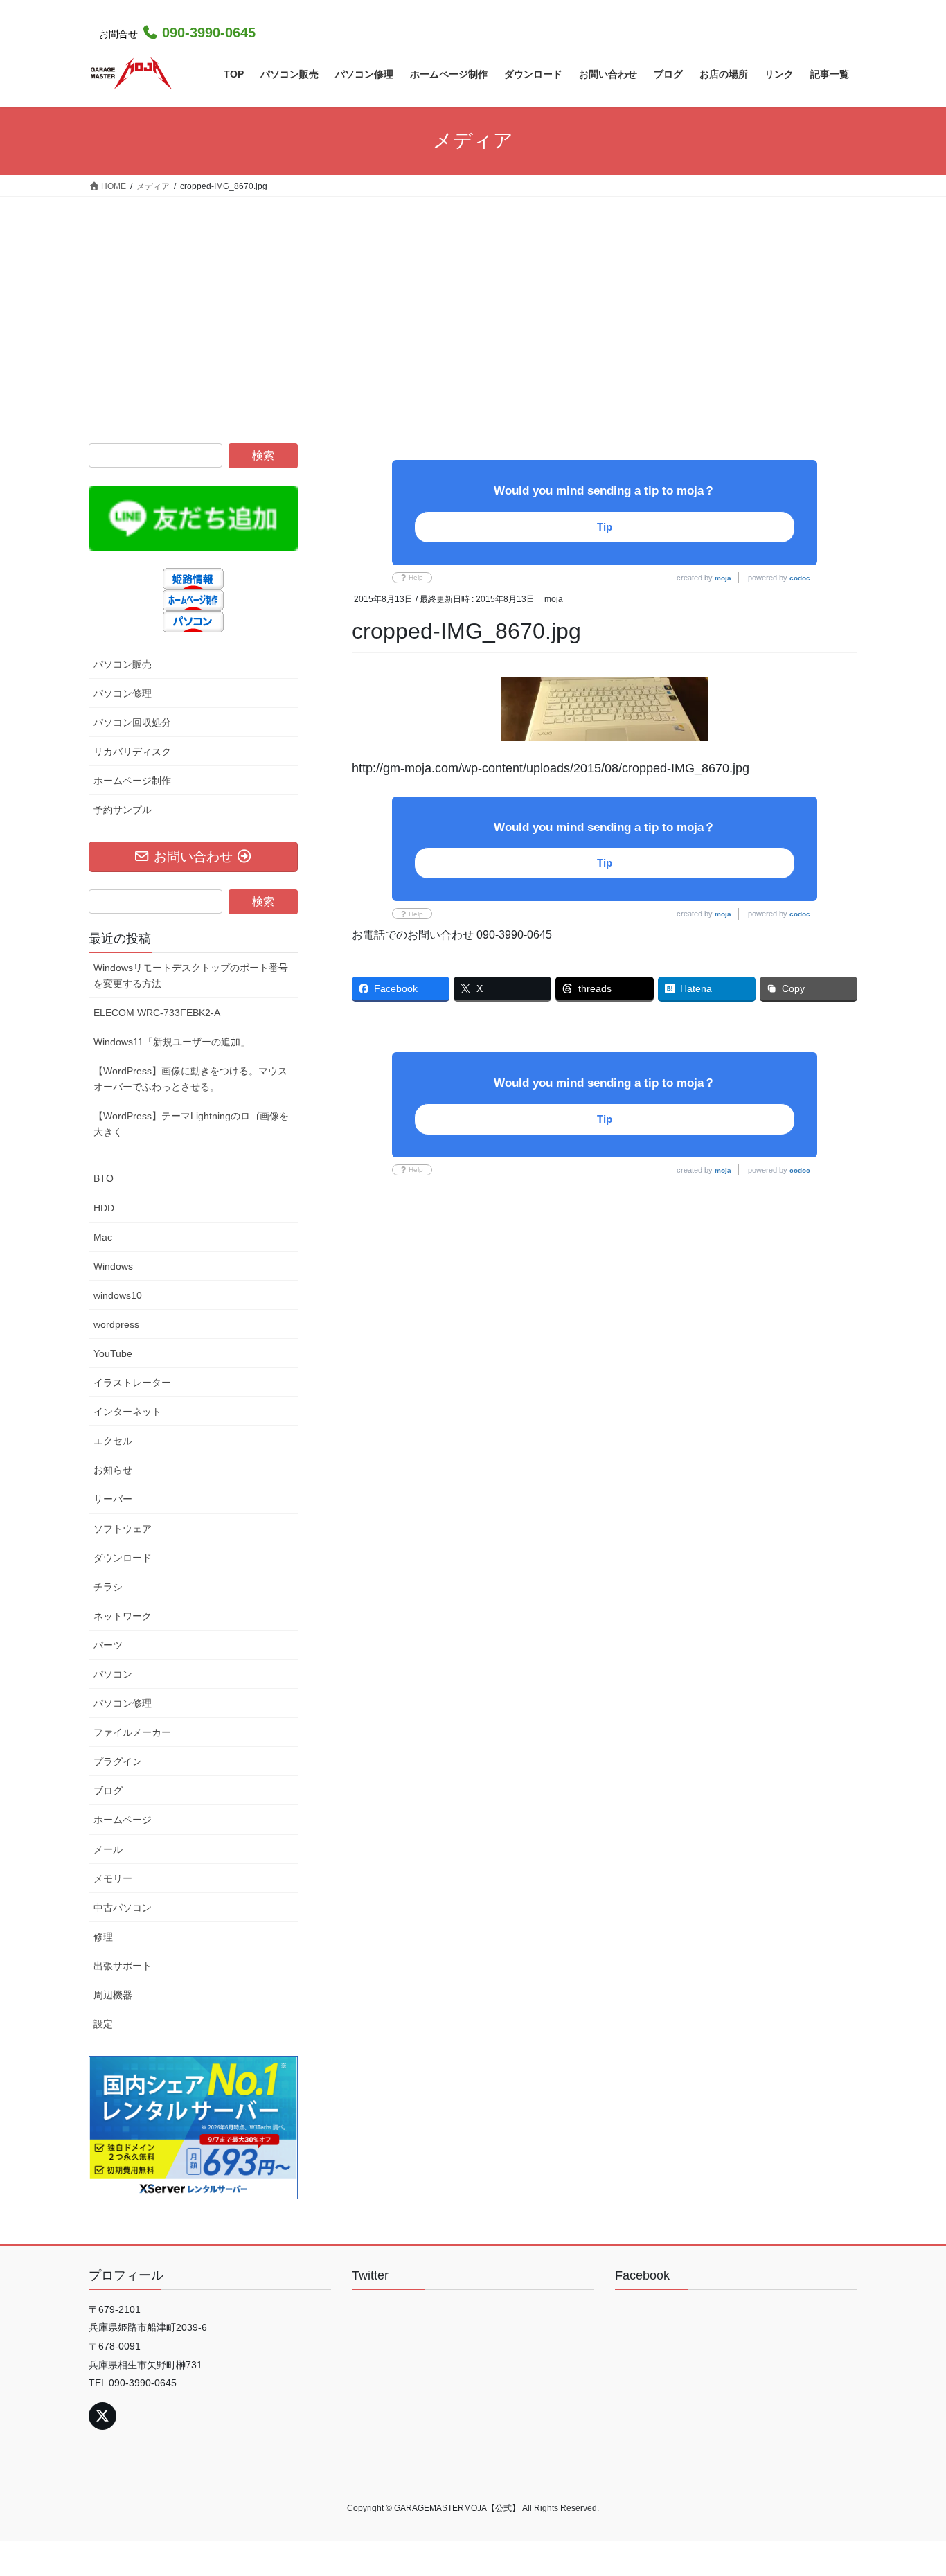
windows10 (118, 1295)
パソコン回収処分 (132, 722)
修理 (103, 1937)
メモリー (113, 1878)
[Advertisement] (473, 301)
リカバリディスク (132, 752)
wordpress (116, 1324)
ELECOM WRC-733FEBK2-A (157, 1013)
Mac (103, 1237)
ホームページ (123, 1820)
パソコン (113, 1674)
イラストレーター (132, 1383)
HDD (104, 1208)
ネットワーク (123, 1616)
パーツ (108, 1645)
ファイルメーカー (132, 1732)
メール (108, 1849)
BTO (104, 1178)
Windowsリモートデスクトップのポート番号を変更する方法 (191, 976)
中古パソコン (123, 1908)
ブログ (108, 1791)
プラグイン (118, 1761)
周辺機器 (113, 1995)
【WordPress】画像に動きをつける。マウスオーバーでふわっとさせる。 (190, 1079)
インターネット (127, 1412)
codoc (800, 578)
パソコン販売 (123, 664)
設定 (103, 2024)
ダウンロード (123, 1558)
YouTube (113, 1353)
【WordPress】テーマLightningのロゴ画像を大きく (191, 1124)
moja (723, 578)
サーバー (113, 1499)
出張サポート (123, 1966)
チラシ (108, 1587)
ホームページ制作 (132, 781)
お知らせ (113, 1470)
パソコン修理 (123, 693)
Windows (113, 1266)
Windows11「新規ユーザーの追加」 (172, 1042)
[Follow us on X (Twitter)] (102, 2416)
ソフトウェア (123, 1529)
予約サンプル (123, 810)
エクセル (113, 1441)
